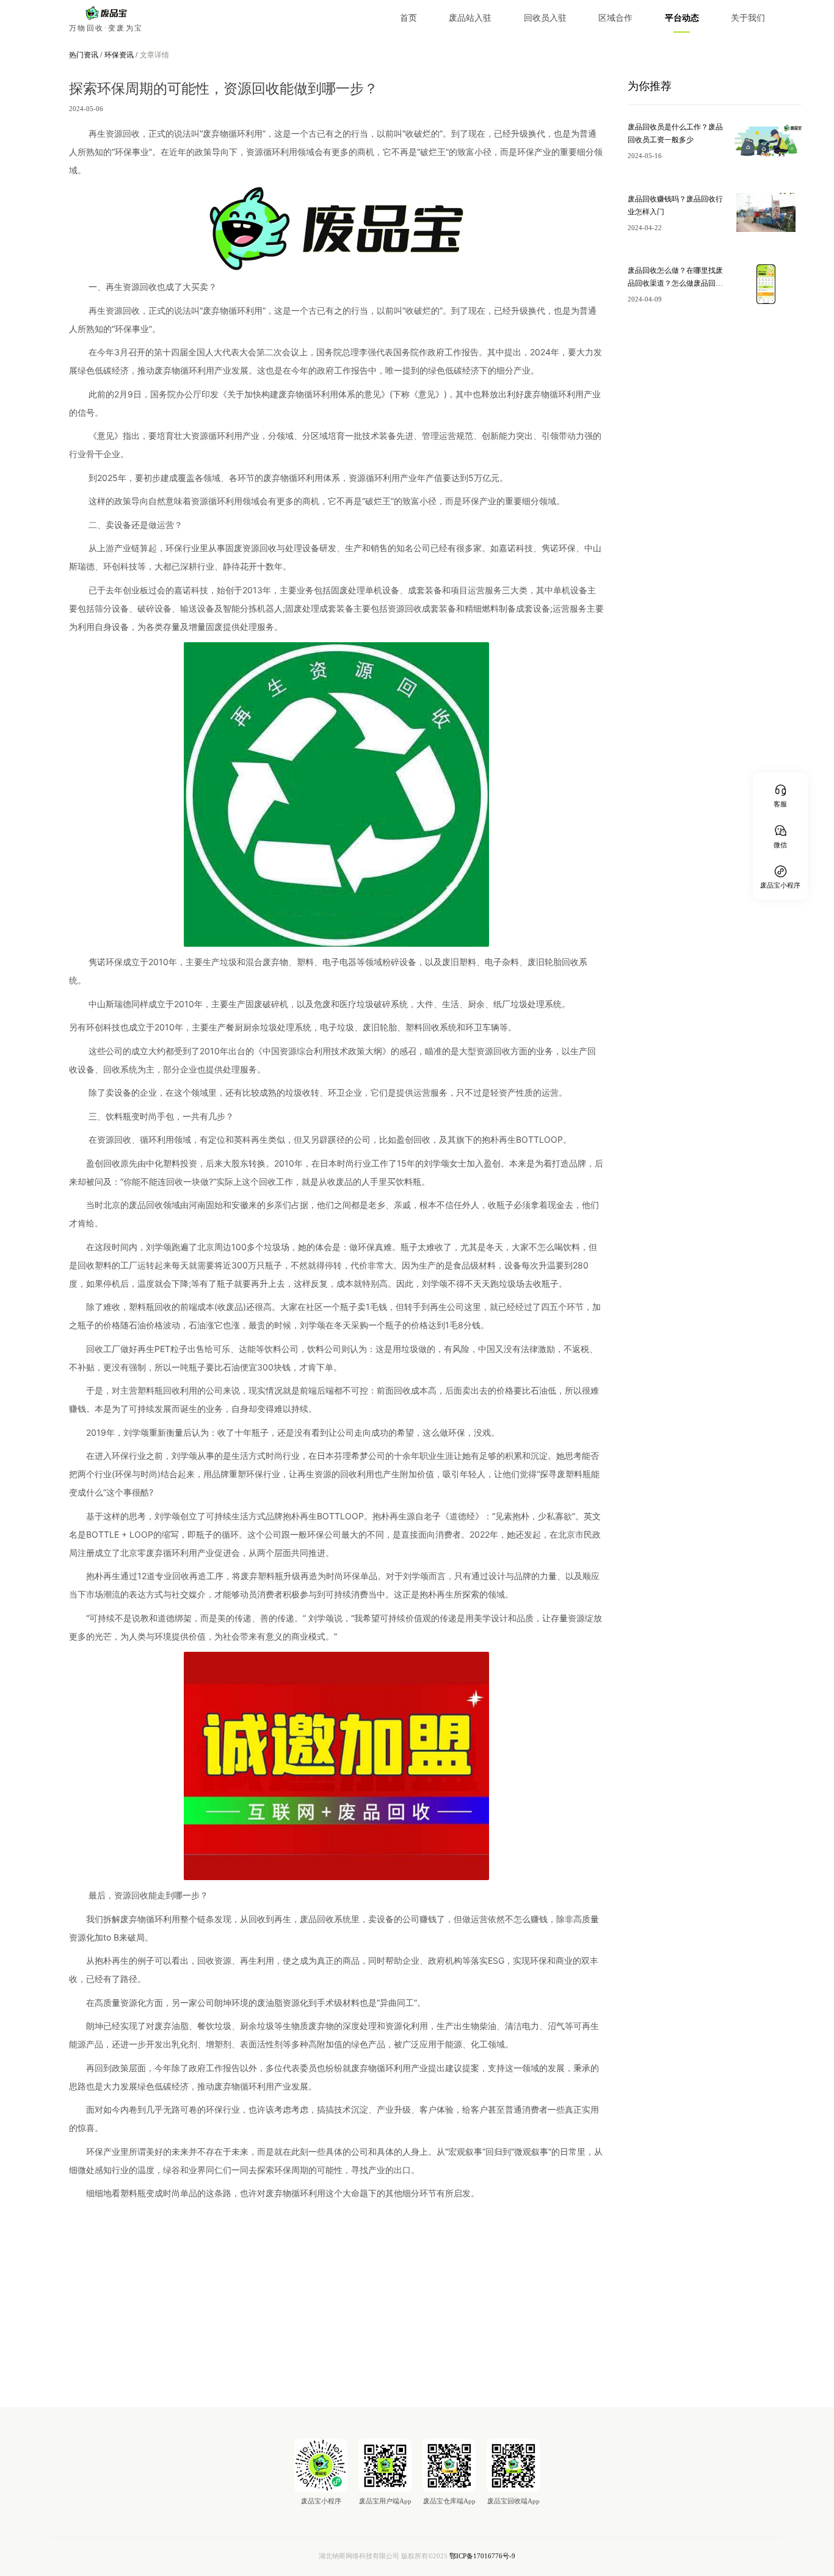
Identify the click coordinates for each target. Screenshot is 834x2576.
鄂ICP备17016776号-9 (482, 2556)
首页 (408, 18)
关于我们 (748, 18)
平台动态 (682, 18)
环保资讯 (120, 55)
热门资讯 (85, 55)
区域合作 (615, 18)
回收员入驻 (545, 18)
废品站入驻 (470, 18)
